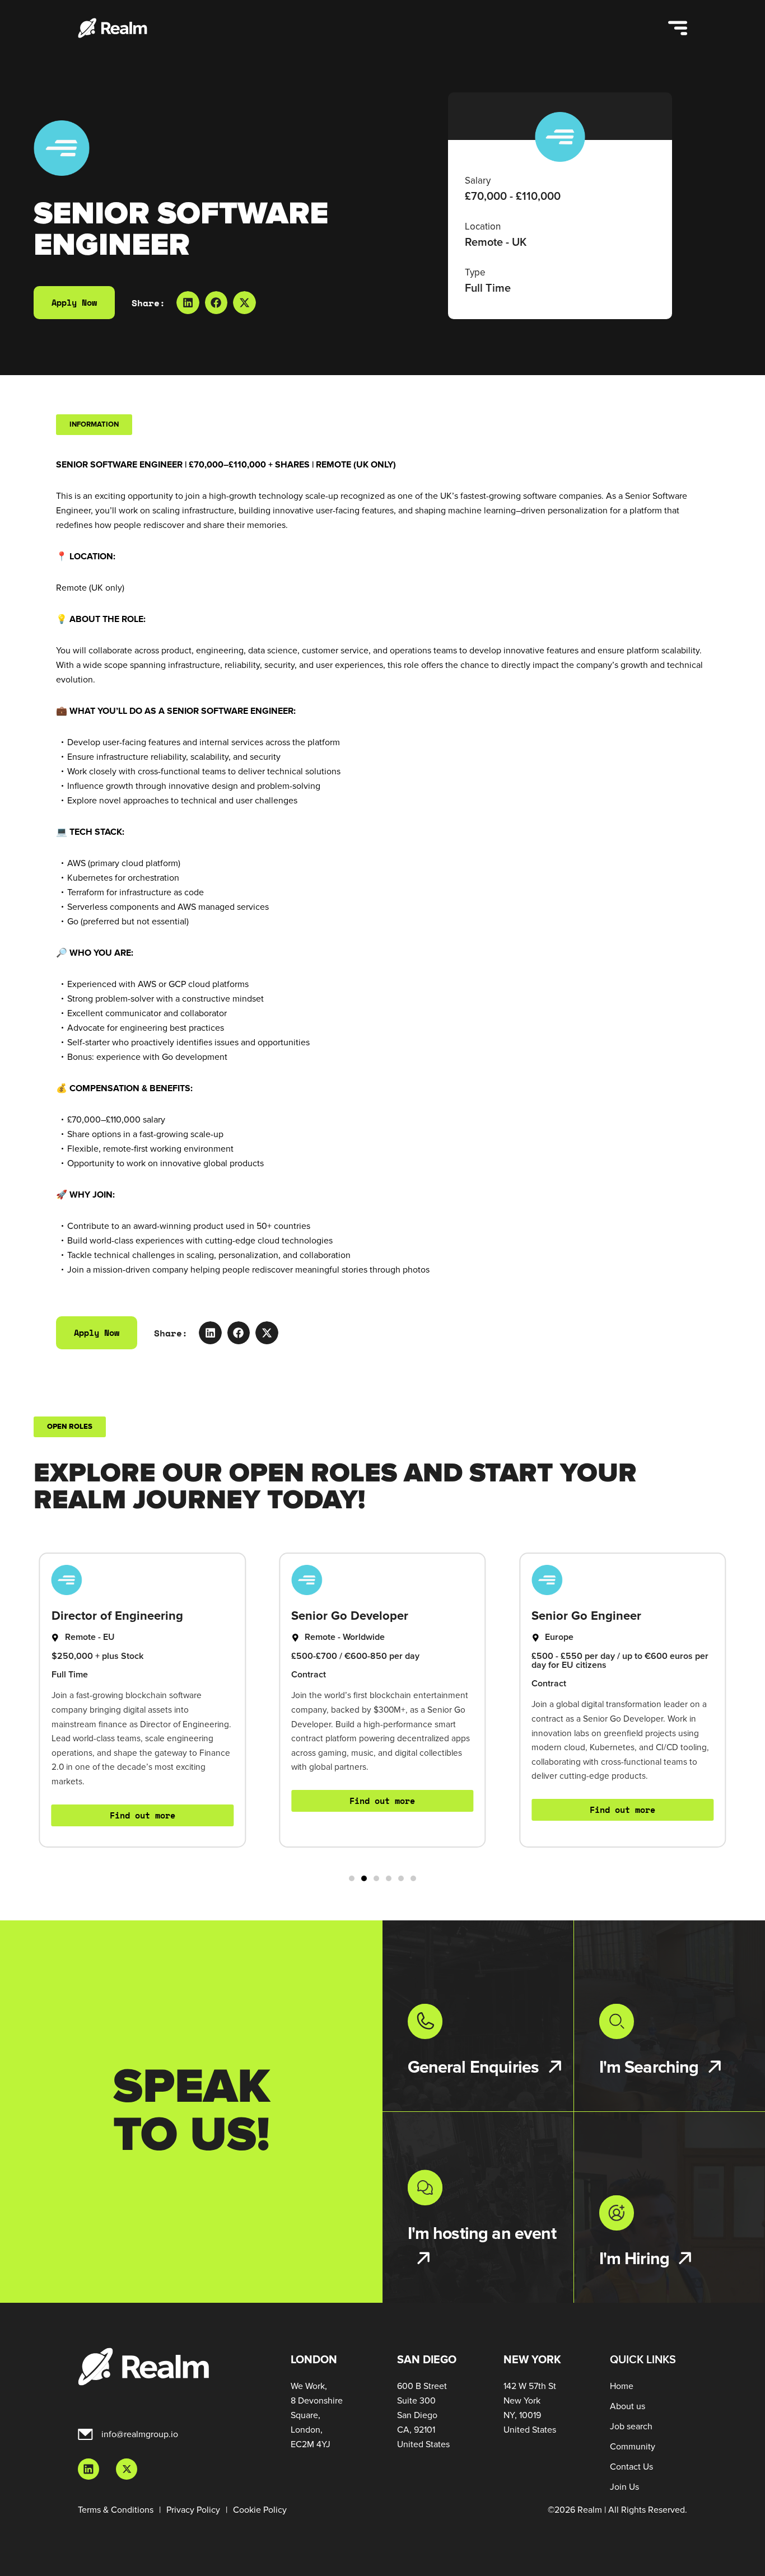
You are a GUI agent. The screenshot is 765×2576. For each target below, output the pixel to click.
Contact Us (631, 2467)
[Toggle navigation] (678, 28)
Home (622, 2386)
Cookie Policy (260, 2510)
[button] (188, 303)
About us (628, 2406)
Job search (631, 2427)
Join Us (624, 2487)
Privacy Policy (193, 2510)
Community (633, 2447)
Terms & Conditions (116, 2510)
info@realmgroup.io (140, 2434)
